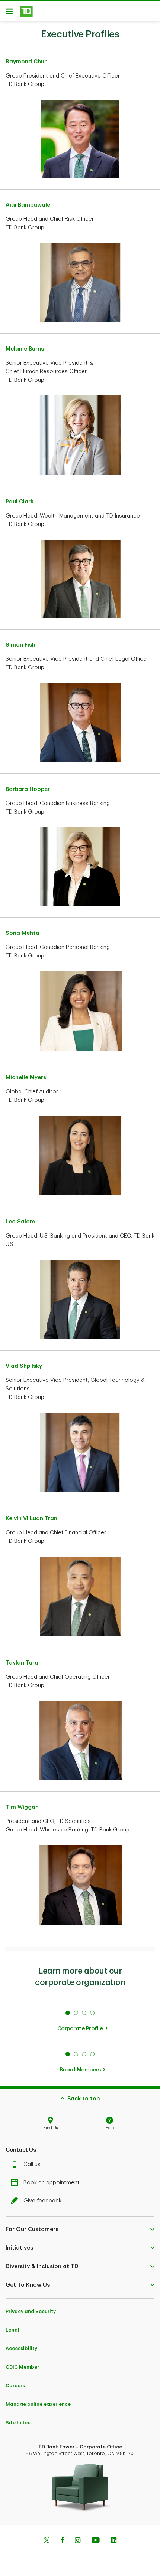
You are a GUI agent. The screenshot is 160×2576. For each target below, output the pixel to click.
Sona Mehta (23, 933)
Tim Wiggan (22, 1807)
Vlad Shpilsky (24, 1366)
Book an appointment (52, 2183)
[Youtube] (96, 2541)
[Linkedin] (114, 2541)
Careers (15, 2386)
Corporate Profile (80, 2029)
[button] (80, 2230)
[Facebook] (62, 2541)
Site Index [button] (18, 2423)
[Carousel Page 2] (76, 2013)
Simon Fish (20, 645)
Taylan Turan (24, 1663)
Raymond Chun (27, 62)
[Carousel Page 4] (92, 2013)
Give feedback (42, 2201)
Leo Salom (20, 1222)
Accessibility (21, 2348)
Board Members (80, 2070)
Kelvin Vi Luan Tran (31, 1519)
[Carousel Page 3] (84, 2013)
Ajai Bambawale (28, 205)
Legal (12, 2330)
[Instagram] (78, 2541)
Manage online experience (38, 2404)
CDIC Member (22, 2367)
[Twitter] (47, 2541)
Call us (32, 2164)
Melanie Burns (25, 349)
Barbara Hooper (28, 789)
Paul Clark (20, 502)
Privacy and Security (31, 2311)
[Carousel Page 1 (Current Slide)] (68, 2013)
